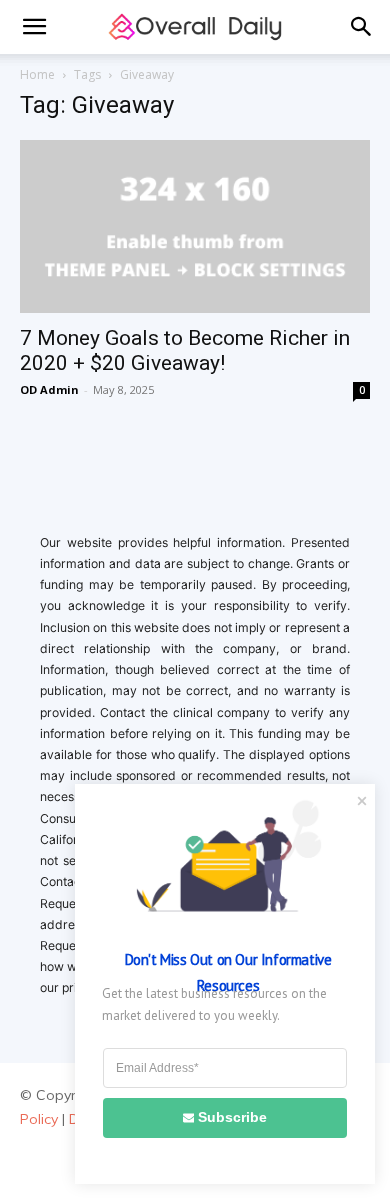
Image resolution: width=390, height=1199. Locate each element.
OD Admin (49, 389)
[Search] (362, 27)
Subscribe (232, 1117)
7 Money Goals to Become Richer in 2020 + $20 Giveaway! (185, 350)
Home (37, 74)
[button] (34, 27)
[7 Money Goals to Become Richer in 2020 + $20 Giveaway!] (195, 226)
